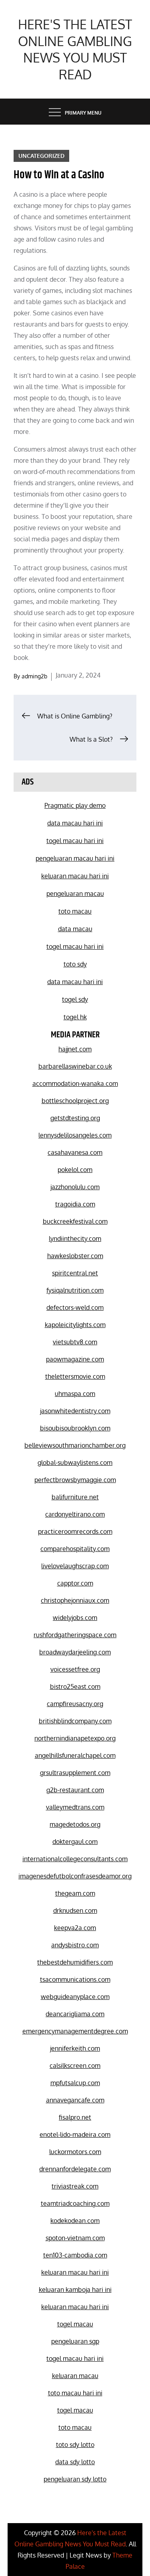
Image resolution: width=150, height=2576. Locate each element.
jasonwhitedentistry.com (75, 1411)
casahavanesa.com (75, 1152)
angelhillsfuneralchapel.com (75, 1755)
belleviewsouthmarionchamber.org (75, 1445)
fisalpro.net (75, 2117)
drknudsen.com (75, 1910)
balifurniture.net (75, 1497)
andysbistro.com (75, 1945)
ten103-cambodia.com (75, 2255)
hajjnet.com (75, 1049)
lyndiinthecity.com (75, 1239)
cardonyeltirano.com (75, 1514)
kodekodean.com (75, 2221)
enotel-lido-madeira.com (75, 2134)
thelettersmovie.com (75, 1376)
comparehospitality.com (75, 1549)
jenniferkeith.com (75, 2048)
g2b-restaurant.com (75, 1790)
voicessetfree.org (75, 1669)
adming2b (34, 676)
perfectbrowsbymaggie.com (75, 1480)
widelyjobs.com (75, 1618)
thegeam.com (75, 1893)
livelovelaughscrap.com (75, 1566)
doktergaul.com (75, 1842)
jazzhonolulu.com (75, 1187)
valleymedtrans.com (75, 1807)
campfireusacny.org (75, 1704)
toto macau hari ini (75, 2393)
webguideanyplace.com (75, 1997)
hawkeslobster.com (75, 1256)
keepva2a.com (75, 1928)
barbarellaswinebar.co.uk (75, 1066)
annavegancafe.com (75, 2100)
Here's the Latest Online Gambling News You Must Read (75, 49)
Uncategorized (41, 156)
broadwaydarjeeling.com (75, 1652)
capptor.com (75, 1583)
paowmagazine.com (75, 1359)
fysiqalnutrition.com (75, 1290)
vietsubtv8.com (75, 1342)
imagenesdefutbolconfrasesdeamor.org (75, 1876)
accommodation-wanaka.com (75, 1083)
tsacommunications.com (75, 1979)
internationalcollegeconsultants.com (75, 1859)
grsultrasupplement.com (75, 1773)
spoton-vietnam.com (75, 2238)
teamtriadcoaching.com (75, 2203)
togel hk (75, 1017)
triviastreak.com (75, 2186)
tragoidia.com (75, 1204)
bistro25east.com (75, 1686)
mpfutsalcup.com (75, 2083)
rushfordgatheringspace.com (75, 1635)
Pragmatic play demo (75, 805)
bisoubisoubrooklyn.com (75, 1428)
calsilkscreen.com (75, 2066)
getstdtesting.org (75, 1118)
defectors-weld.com (75, 1307)
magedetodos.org (75, 1824)
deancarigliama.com (75, 2014)
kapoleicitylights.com (75, 1325)
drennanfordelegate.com (75, 2169)
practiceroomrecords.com (75, 1531)
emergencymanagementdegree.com (75, 2031)
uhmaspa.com (75, 1394)
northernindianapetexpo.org (75, 1738)
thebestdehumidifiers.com (75, 1962)
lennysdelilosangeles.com (75, 1135)
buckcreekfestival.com (75, 1221)
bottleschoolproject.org (75, 1101)
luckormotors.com (75, 2152)
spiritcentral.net (75, 1273)
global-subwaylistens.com (75, 1462)
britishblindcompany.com (75, 1721)
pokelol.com (75, 1170)
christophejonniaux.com (75, 1600)
